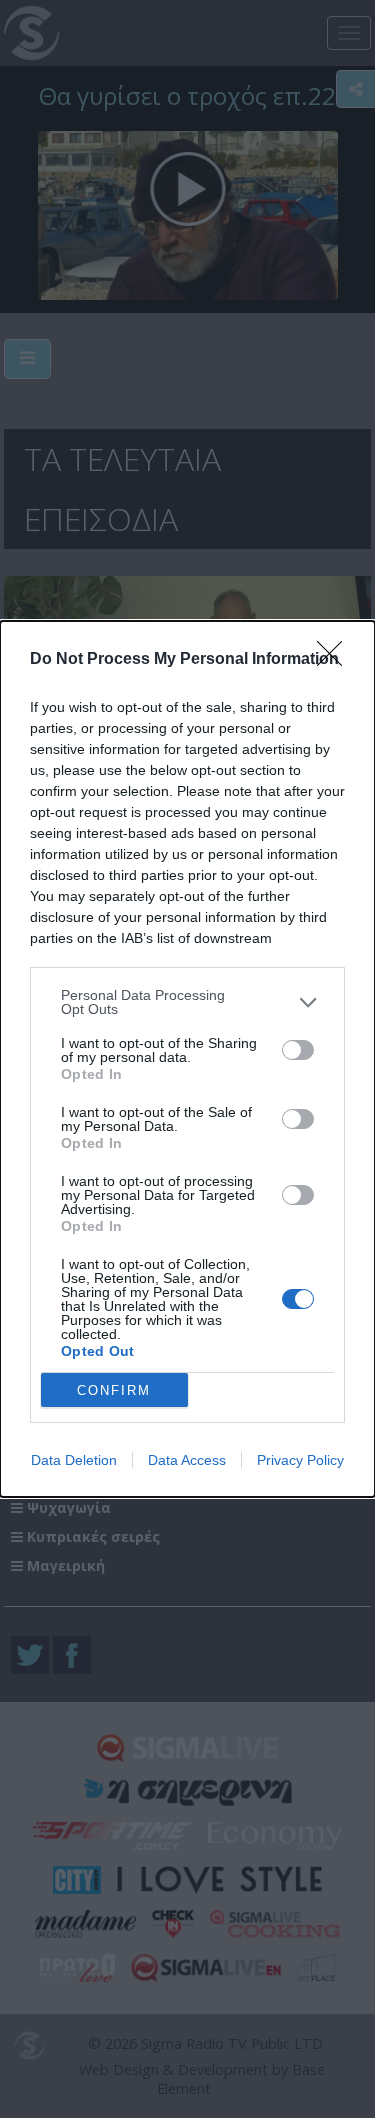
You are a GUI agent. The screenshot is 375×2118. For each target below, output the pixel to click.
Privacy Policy (300, 1460)
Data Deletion (74, 1460)
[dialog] (187, 1059)
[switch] (298, 1050)
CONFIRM (114, 1390)
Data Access (187, 1460)
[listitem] (187, 1002)
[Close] (336, 660)
